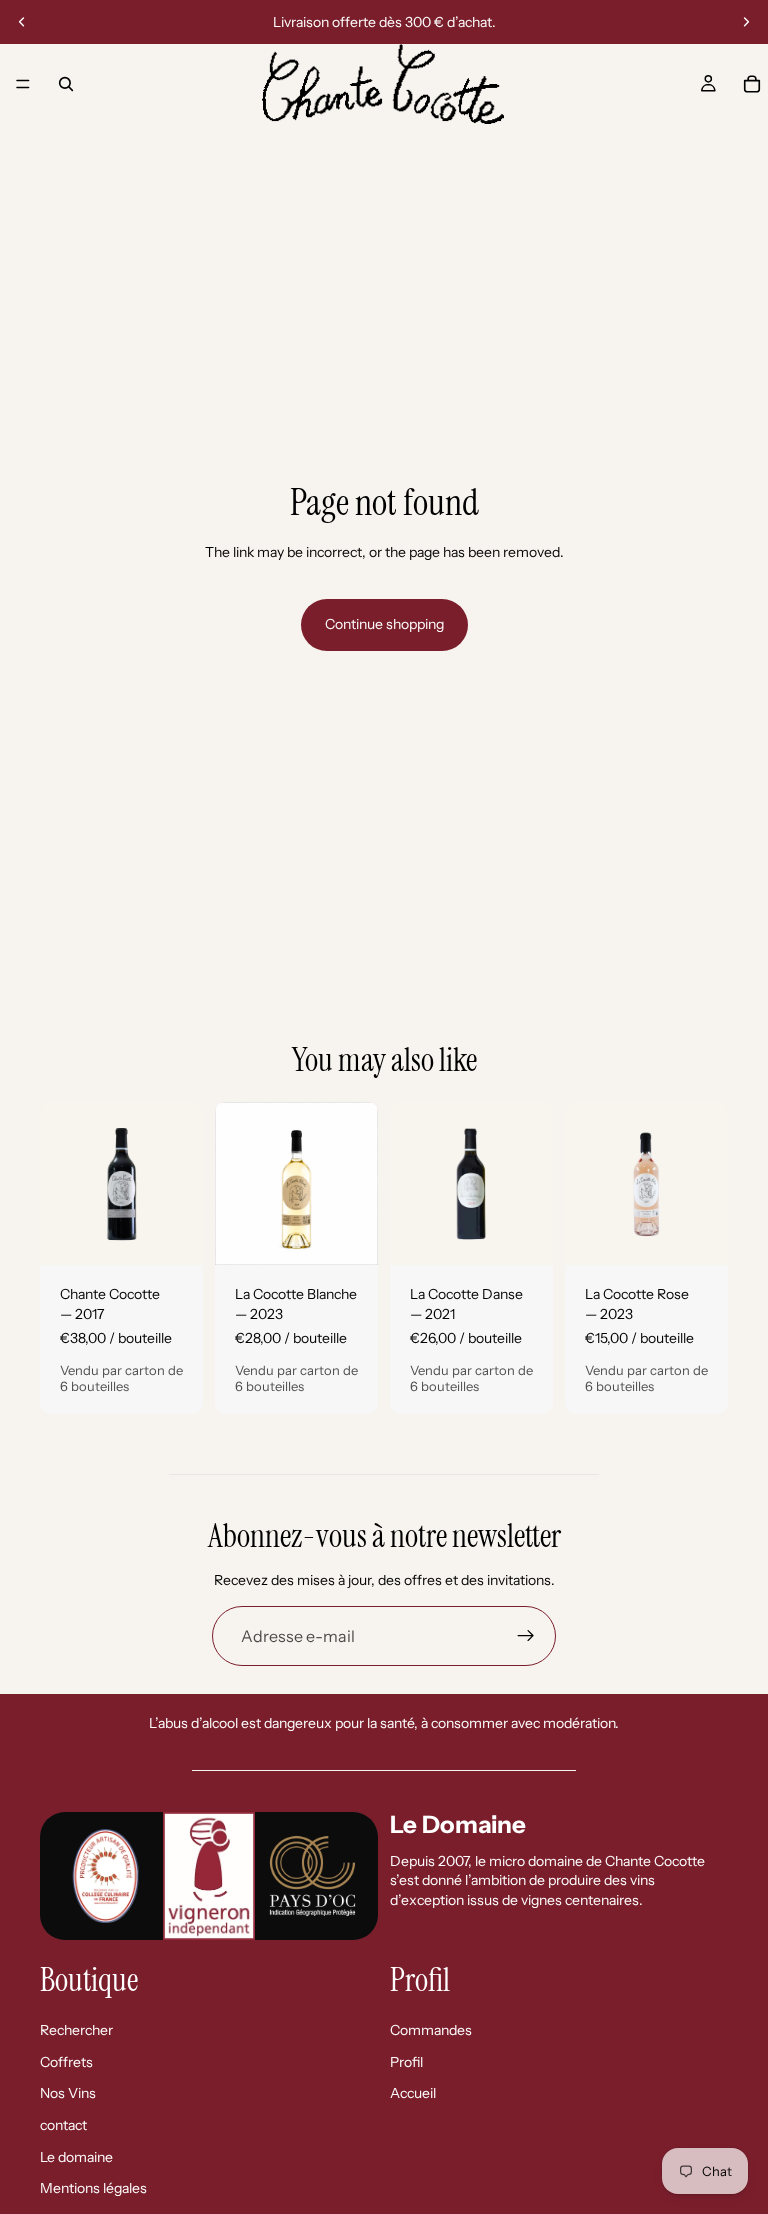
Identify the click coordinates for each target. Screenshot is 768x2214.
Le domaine (76, 2156)
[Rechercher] (66, 84)
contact (63, 2125)
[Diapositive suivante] (746, 22)
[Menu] (23, 84)
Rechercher (76, 2030)
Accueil (413, 2093)
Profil (406, 2062)
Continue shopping (384, 624)
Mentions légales (93, 2188)
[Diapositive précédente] (22, 22)
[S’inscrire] (526, 1636)
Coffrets (66, 2062)
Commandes (431, 2030)
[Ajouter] (172, 1235)
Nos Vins (68, 2093)
